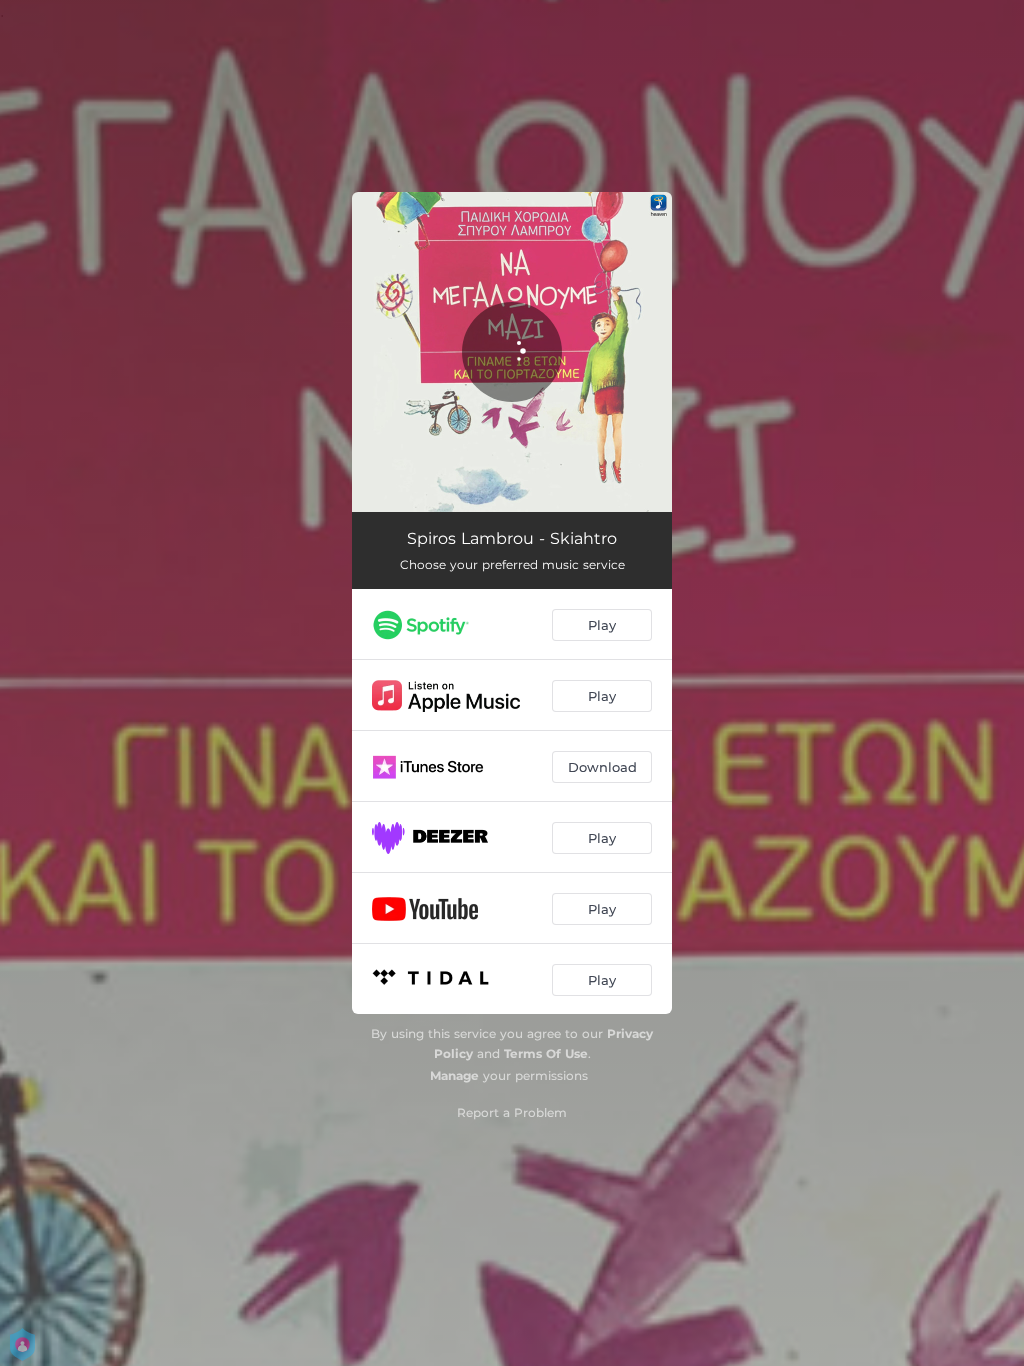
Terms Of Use (546, 1053)
